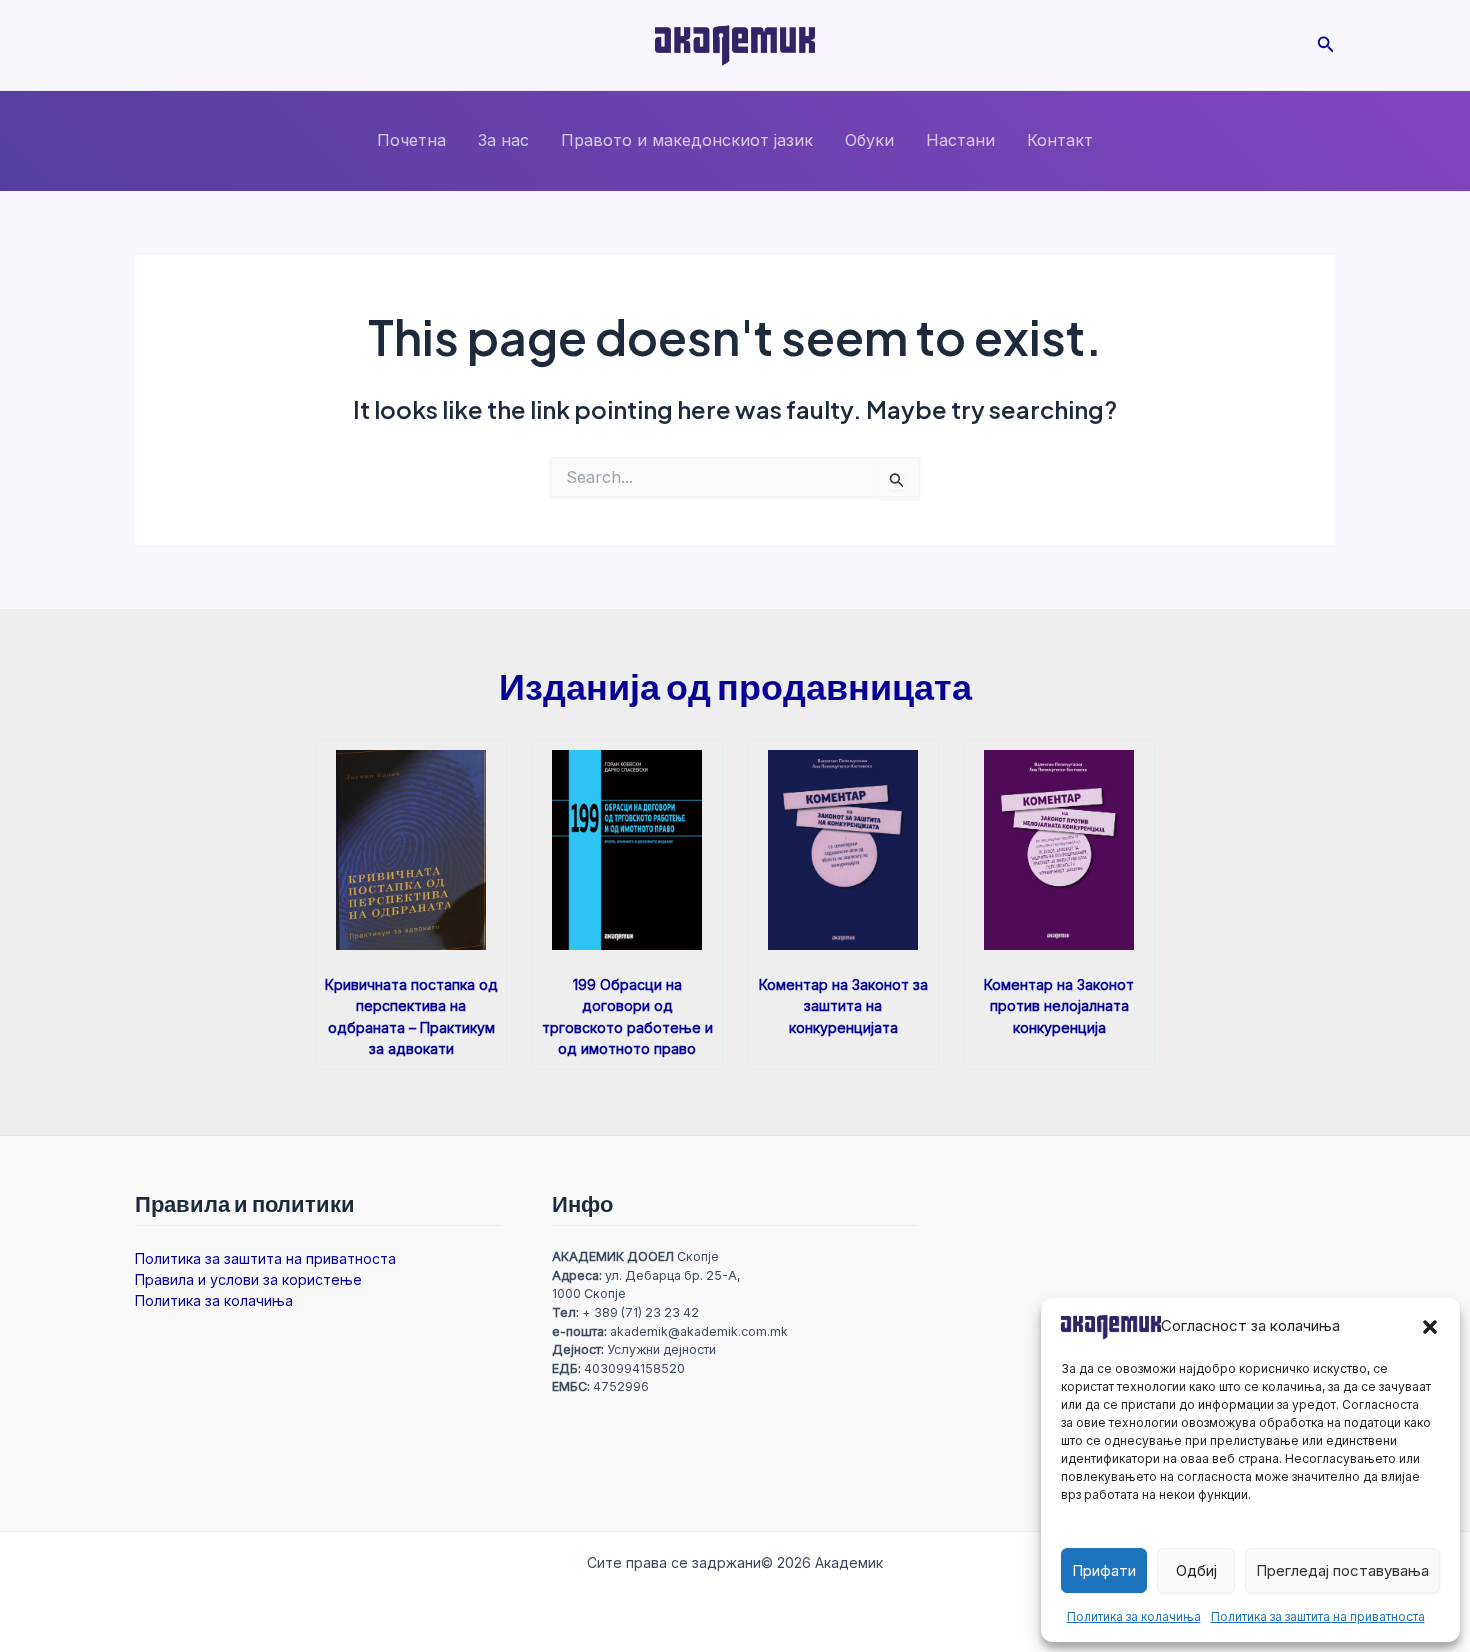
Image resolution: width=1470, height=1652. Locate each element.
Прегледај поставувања (1342, 1570)
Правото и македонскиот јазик (687, 140)
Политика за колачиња (1134, 1616)
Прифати (1104, 1570)
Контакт (1060, 140)
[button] (1430, 1327)
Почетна (411, 140)
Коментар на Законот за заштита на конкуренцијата (843, 1005)
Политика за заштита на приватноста (1318, 1616)
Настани (960, 140)
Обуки (869, 140)
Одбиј (1196, 1570)
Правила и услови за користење (248, 1279)
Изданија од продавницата (735, 685)
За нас (503, 140)
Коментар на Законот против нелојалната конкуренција (1059, 1005)
